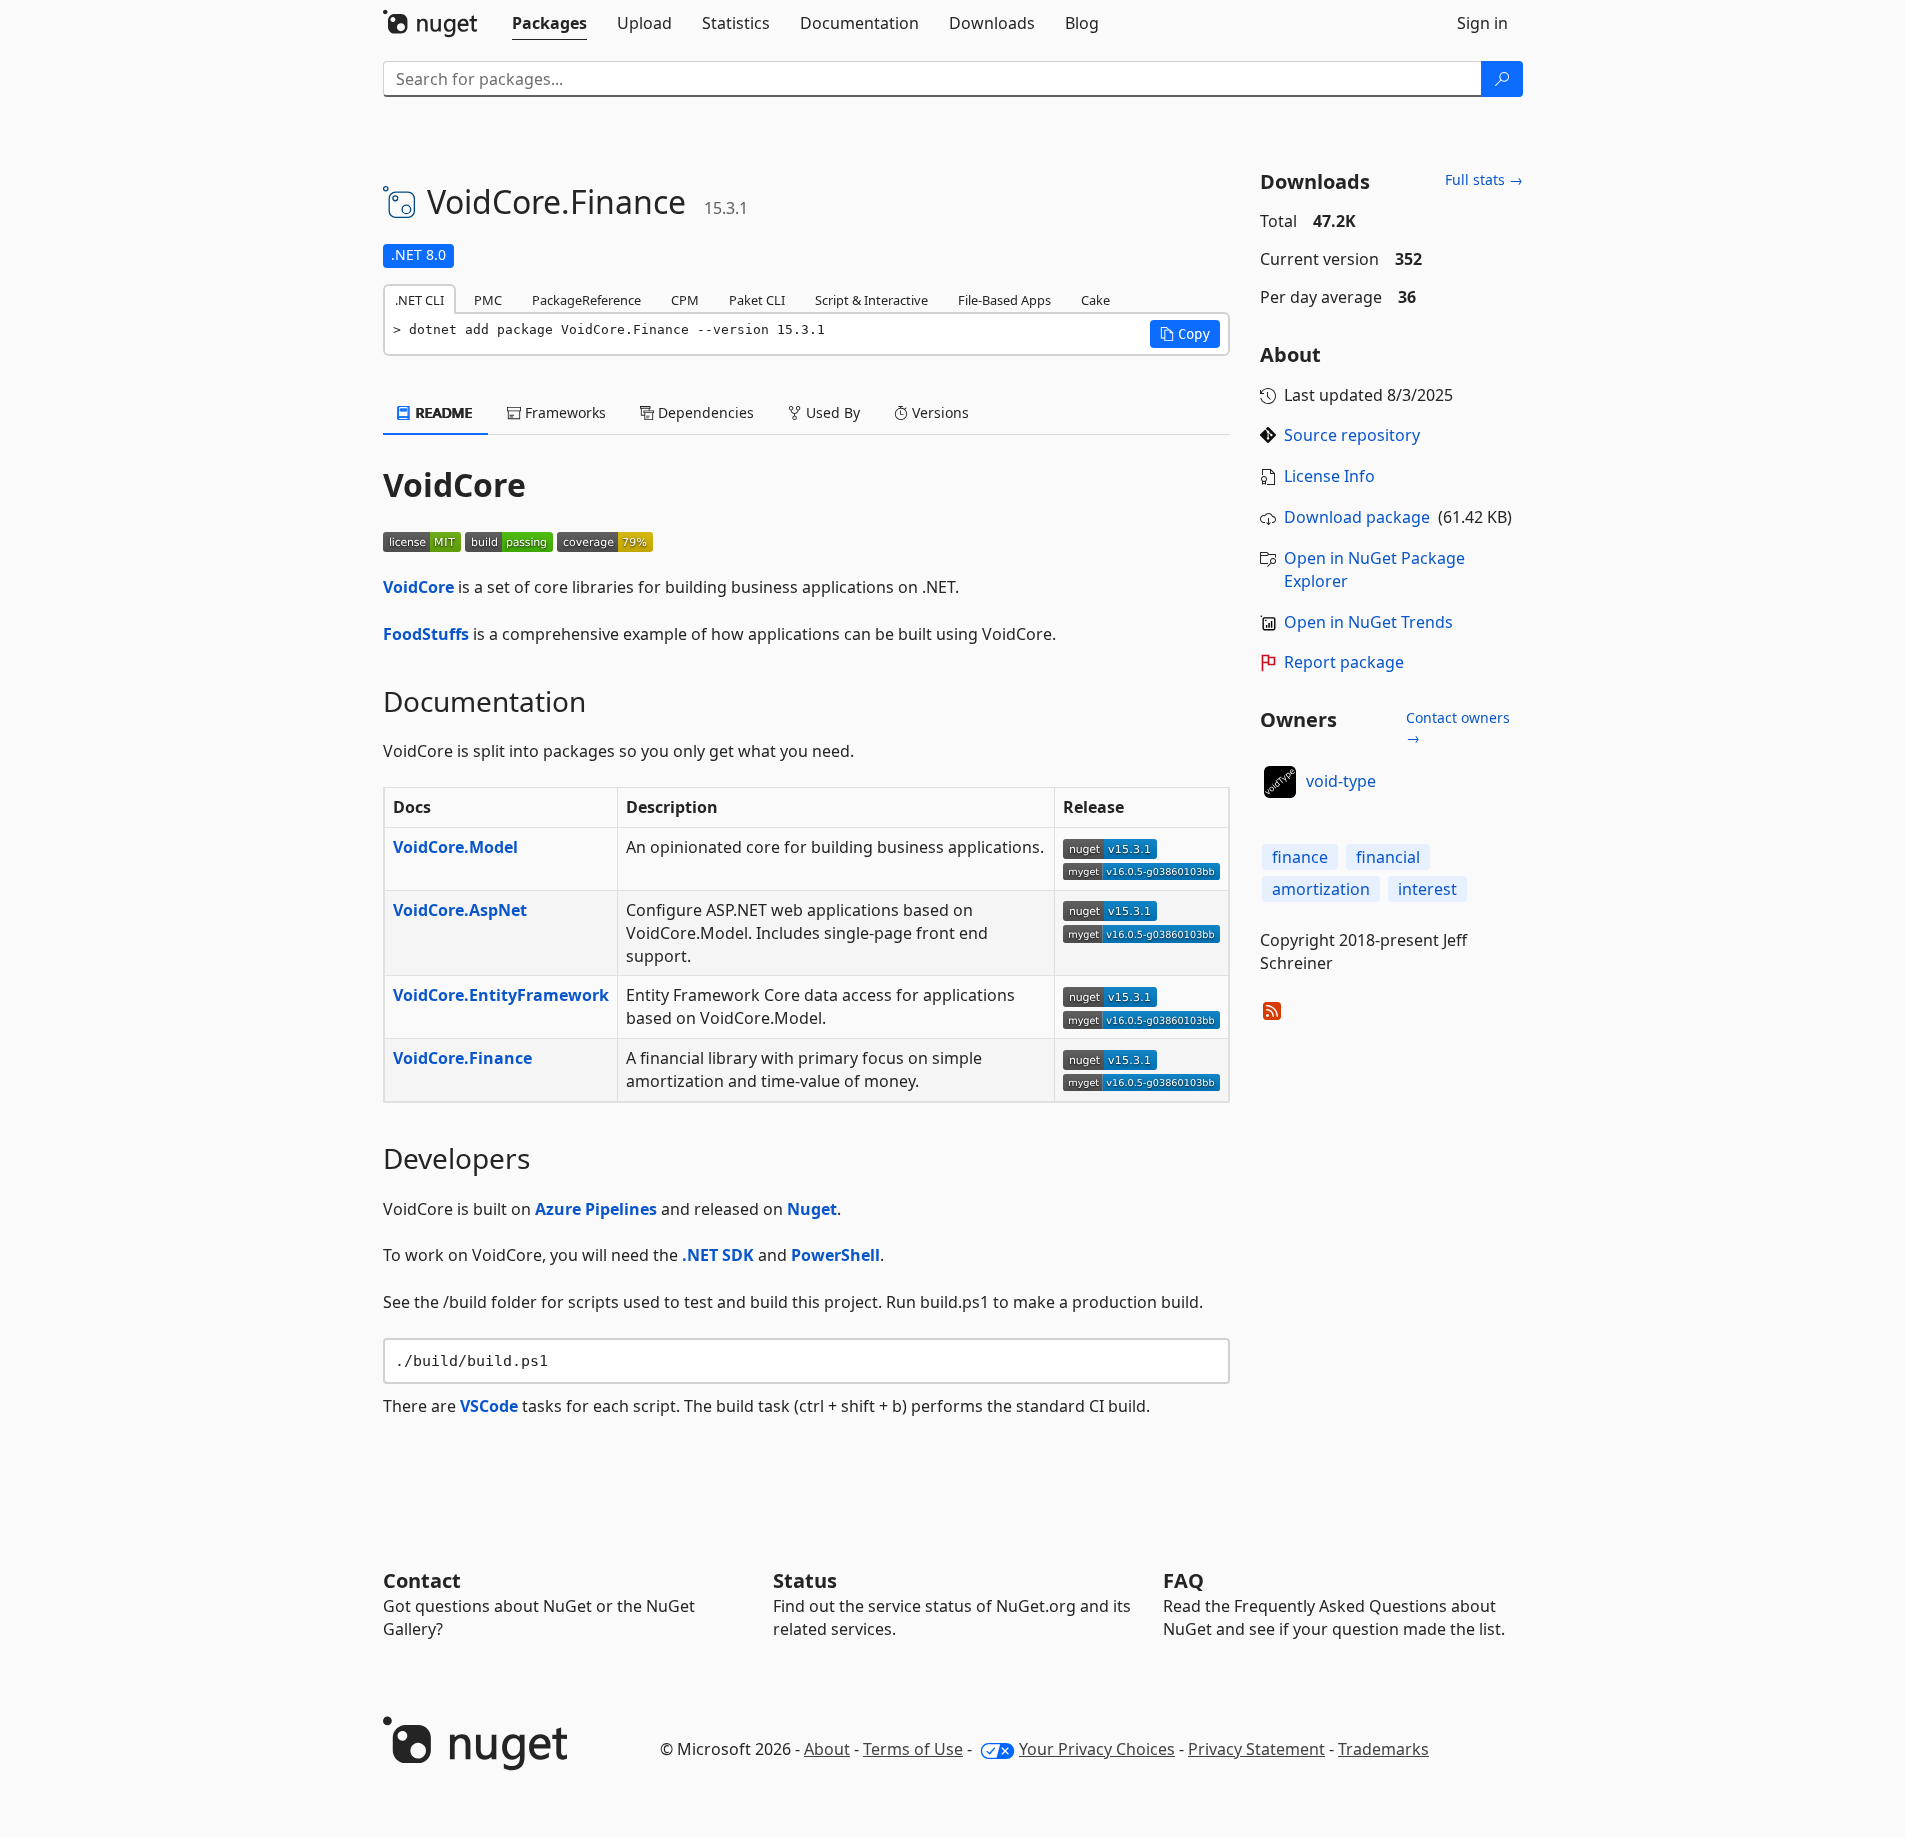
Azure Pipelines (596, 1209)
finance (1300, 857)
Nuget (812, 1209)
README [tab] (442, 412)
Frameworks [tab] (563, 412)
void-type (1341, 781)
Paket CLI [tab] (757, 300)
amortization (1321, 889)
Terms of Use (913, 1749)
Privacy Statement (1256, 1749)
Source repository (1352, 435)
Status (805, 1580)
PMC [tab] (488, 300)
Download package (1357, 517)
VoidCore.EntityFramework (501, 995)
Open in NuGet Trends (1368, 622)
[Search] (1502, 79)
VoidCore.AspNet (460, 910)
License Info (1329, 476)
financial (1388, 857)
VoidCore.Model (455, 847)
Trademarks (1383, 1749)
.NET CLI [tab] (419, 300)
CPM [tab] (685, 300)
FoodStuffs (426, 634)
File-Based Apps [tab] (1004, 300)
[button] (1185, 334)
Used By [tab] (831, 412)
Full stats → (1484, 179)
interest (1427, 889)
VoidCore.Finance (462, 1058)
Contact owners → (1458, 727)
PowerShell (835, 1255)
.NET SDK (718, 1255)
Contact (422, 1580)
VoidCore (418, 587)
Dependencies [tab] (704, 412)
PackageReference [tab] (586, 300)
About (827, 1749)
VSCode (489, 1406)
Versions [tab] (938, 412)
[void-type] (1280, 782)
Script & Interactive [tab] (871, 300)
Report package (1344, 662)
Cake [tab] (1095, 300)
